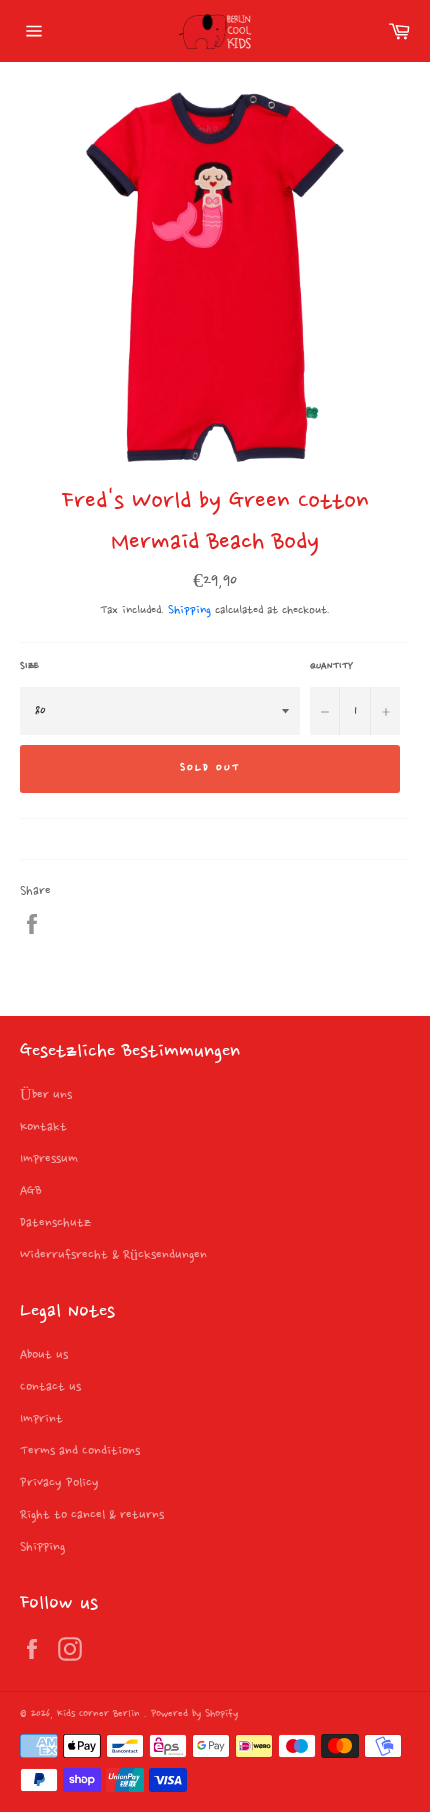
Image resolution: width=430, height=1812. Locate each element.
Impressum (49, 1159)
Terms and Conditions (80, 1451)
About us (44, 1355)
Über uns (46, 1095)
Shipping (189, 610)
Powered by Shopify (194, 1714)
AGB (31, 1191)
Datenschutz (55, 1223)
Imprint (41, 1419)
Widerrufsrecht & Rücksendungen (113, 1255)
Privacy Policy (59, 1483)
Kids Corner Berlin (100, 1714)
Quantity (331, 666)
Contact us (50, 1387)
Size (29, 666)
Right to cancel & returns (92, 1515)
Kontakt (43, 1127)
